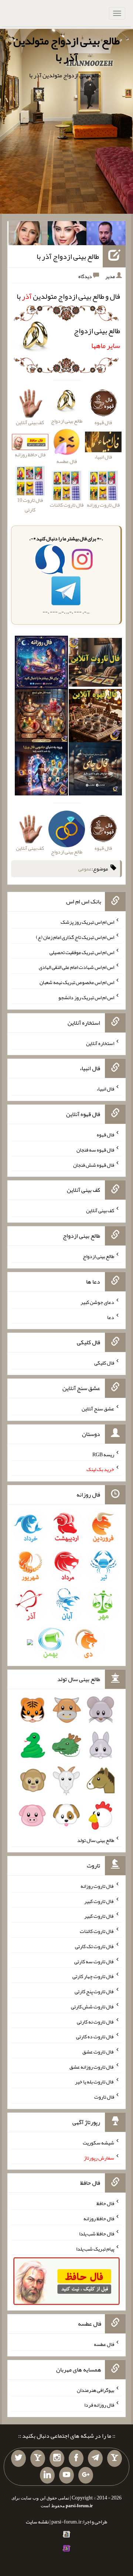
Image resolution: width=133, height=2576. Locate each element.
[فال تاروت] (95, 664)
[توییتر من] (18, 2458)
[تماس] (38, 2458)
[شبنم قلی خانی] (28, 235)
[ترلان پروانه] (67, 235)
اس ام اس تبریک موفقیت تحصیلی (82, 952)
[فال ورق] (41, 770)
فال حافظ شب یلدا (97, 2234)
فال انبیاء (105, 1089)
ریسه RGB (103, 1454)
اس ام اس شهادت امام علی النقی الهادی (76, 967)
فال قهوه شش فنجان (94, 1164)
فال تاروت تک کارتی (95, 1946)
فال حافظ (105, 2203)
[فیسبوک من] (76, 2458)
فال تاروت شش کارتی (93, 2007)
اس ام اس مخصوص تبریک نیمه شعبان (77, 982)
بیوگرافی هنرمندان (96, 2390)
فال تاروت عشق (98, 2052)
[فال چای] (95, 770)
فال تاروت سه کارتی (94, 1961)
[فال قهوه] (95, 717)
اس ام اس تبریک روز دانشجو (86, 997)
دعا (111, 1317)
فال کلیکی (104, 1363)
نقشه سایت (37, 2522)
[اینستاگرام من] (57, 2458)
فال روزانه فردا (99, 2405)
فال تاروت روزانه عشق (92, 2066)
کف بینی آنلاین (100, 1210)
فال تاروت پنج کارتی (94, 1991)
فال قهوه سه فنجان (95, 1150)
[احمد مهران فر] (106, 235)
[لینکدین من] (47, 2475)
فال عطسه (104, 2344)
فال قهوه (105, 1135)
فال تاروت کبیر (99, 1901)
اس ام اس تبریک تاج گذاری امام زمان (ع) (75, 937)
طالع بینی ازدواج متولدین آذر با (66, 49)
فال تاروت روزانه (97, 1886)
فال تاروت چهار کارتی (93, 1976)
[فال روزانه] (41, 664)
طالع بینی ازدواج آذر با (68, 256)
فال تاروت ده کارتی (95, 2036)
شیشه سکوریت (98, 2143)
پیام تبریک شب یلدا (95, 2248)
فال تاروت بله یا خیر (95, 2082)
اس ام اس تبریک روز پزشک (87, 922)
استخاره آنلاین (100, 1043)
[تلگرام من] (95, 2458)
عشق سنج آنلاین (98, 1409)
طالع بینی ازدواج (97, 338)
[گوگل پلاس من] (86, 2475)
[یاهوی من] (115, 2458)
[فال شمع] (41, 717)
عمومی (85, 869)
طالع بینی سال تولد (96, 1840)
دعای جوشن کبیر (97, 1302)
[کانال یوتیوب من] (66, 2475)
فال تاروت (104, 2097)
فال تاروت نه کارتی (96, 2021)
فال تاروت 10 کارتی (30, 505)
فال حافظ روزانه (30, 454)
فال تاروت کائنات (97, 1931)
